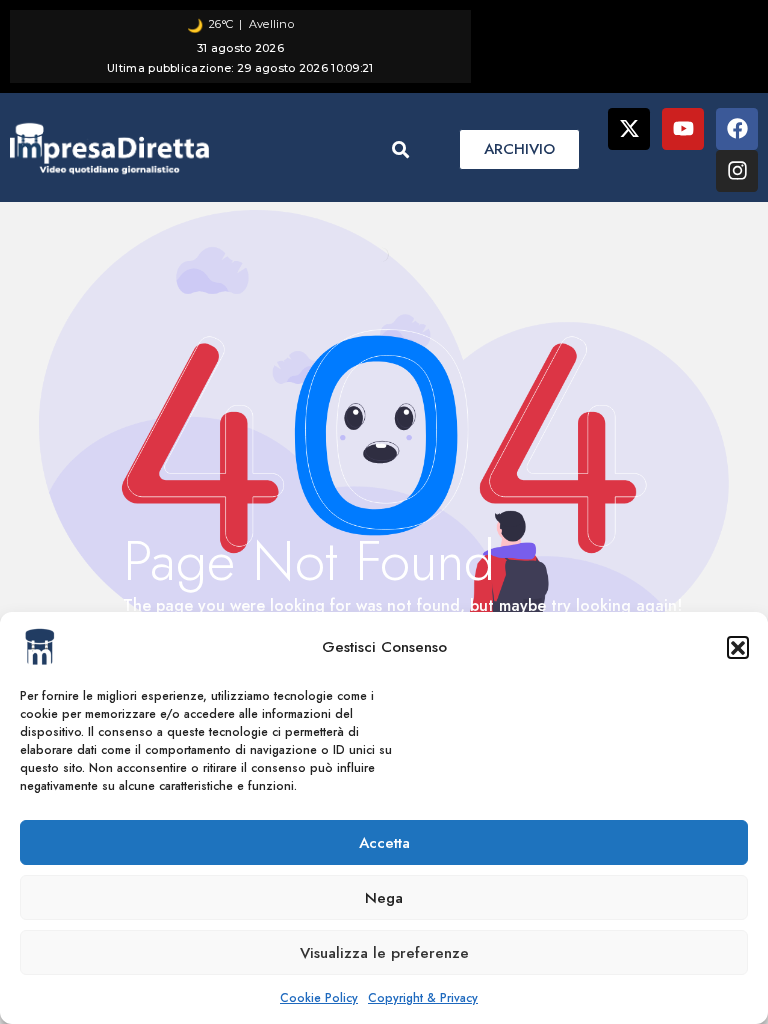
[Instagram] (737, 171)
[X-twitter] (629, 129)
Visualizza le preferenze (384, 953)
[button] (738, 647)
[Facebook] (737, 129)
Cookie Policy (319, 998)
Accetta (384, 843)
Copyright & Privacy (423, 998)
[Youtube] (683, 129)
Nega (384, 898)
